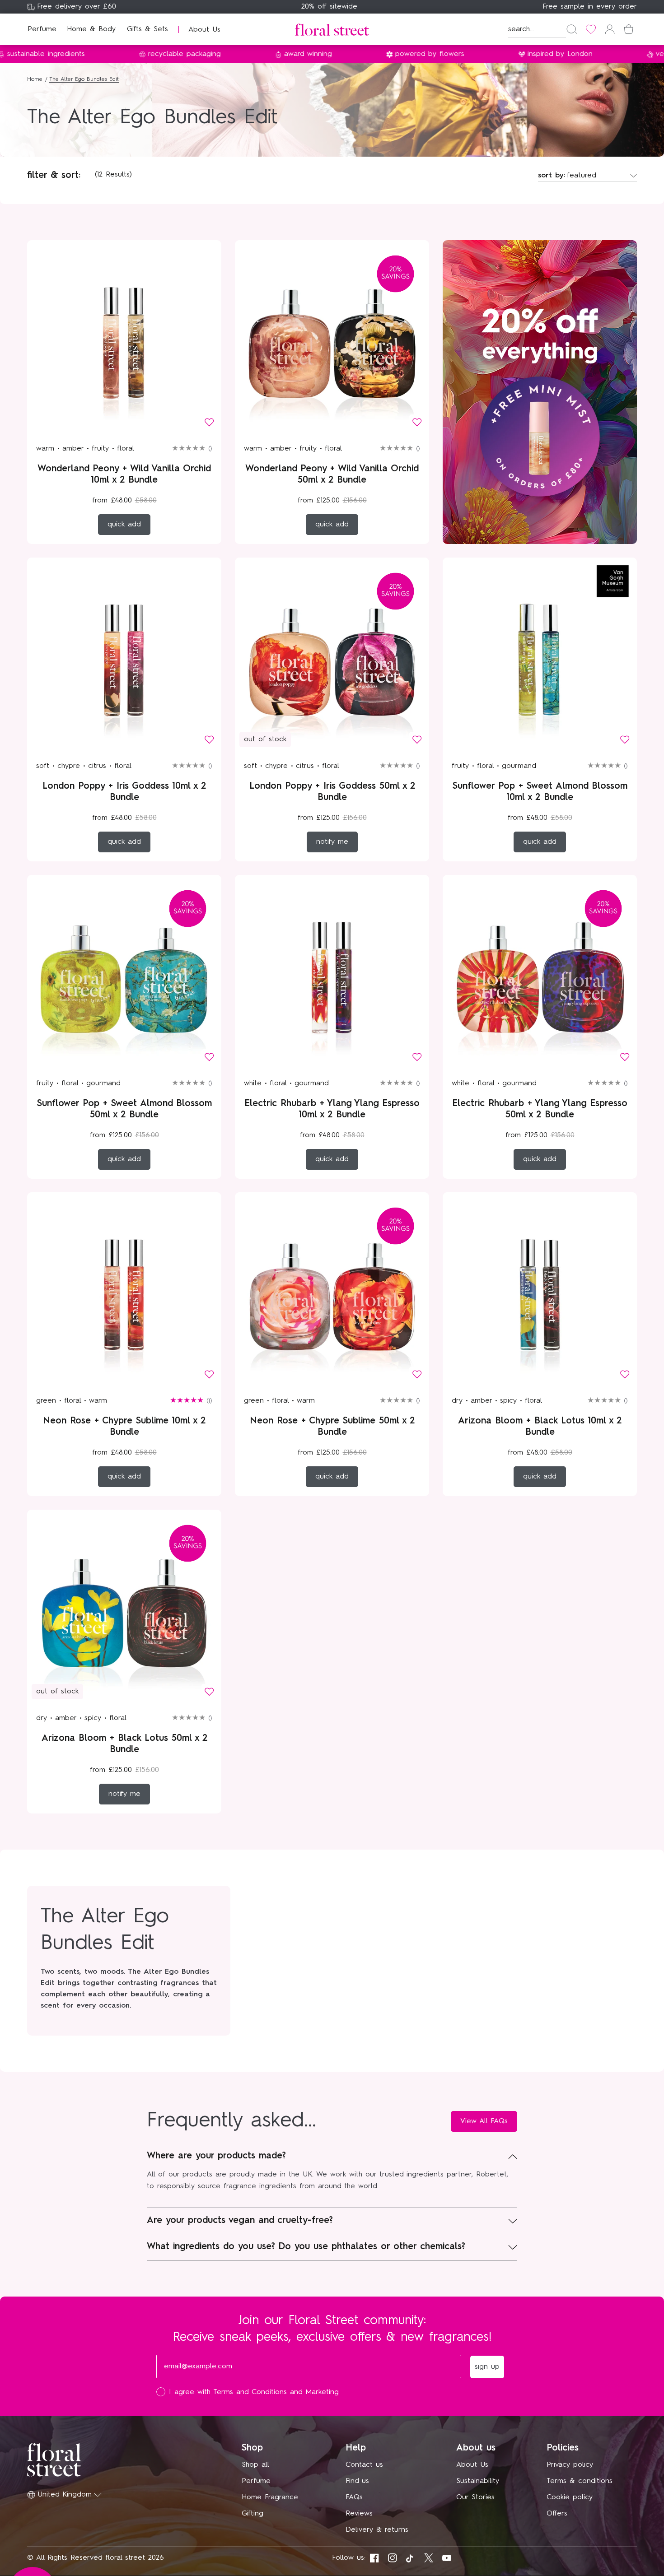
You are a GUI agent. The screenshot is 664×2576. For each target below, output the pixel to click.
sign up (420, 1352)
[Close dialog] (498, 1155)
